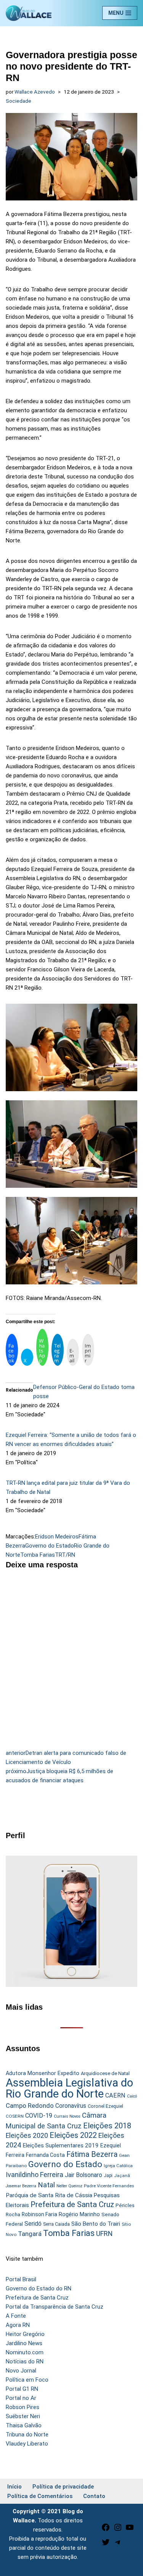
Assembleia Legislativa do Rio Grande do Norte (69, 2088)
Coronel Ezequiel (105, 2106)
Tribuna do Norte (27, 2435)
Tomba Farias (38, 1555)
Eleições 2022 (73, 2135)
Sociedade (18, 101)
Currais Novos (67, 2116)
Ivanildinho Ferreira (35, 2175)
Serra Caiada (56, 2224)
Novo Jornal (21, 2371)
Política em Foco (27, 2380)
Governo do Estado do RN (39, 2288)
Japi (108, 2176)
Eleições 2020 (27, 2136)
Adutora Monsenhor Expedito (43, 2073)
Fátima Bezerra (92, 2154)
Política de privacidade (63, 2487)
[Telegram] (118, 2545)
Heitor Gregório (25, 2334)
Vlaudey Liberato (27, 2444)
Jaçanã (122, 2176)
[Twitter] (106, 2545)
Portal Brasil (21, 2279)
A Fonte (16, 2316)
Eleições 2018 (107, 2126)
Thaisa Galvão (24, 2425)
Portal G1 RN (22, 2389)
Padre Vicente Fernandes (109, 2186)
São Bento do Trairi (96, 2224)
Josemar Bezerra (21, 2186)
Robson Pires (22, 2407)
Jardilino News (24, 2343)
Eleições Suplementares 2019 (61, 2145)
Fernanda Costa (45, 2155)
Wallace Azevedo (35, 92)
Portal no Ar (21, 2398)
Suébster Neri (23, 2416)
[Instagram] (118, 2530)
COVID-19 (39, 2116)
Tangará (30, 2234)
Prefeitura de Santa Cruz (72, 2204)
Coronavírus (71, 2106)
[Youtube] (130, 2530)
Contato (94, 2496)
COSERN (15, 2116)
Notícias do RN (25, 2361)
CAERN (115, 2095)
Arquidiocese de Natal (105, 2073)
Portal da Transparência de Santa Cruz (55, 2307)
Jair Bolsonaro (84, 2175)
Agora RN (18, 2325)
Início (14, 2487)
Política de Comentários (40, 2496)
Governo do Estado (50, 1546)
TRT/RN (65, 1555)
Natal (46, 2185)
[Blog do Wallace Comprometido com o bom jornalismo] (29, 13)
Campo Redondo (30, 2106)
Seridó (33, 2224)
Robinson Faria (39, 2214)
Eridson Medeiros (57, 1537)
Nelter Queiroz (69, 2186)
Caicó (132, 2096)
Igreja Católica (118, 2166)
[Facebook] (106, 2530)
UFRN (104, 2234)
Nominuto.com (25, 2352)
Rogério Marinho (79, 2214)
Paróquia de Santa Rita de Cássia (49, 2195)
